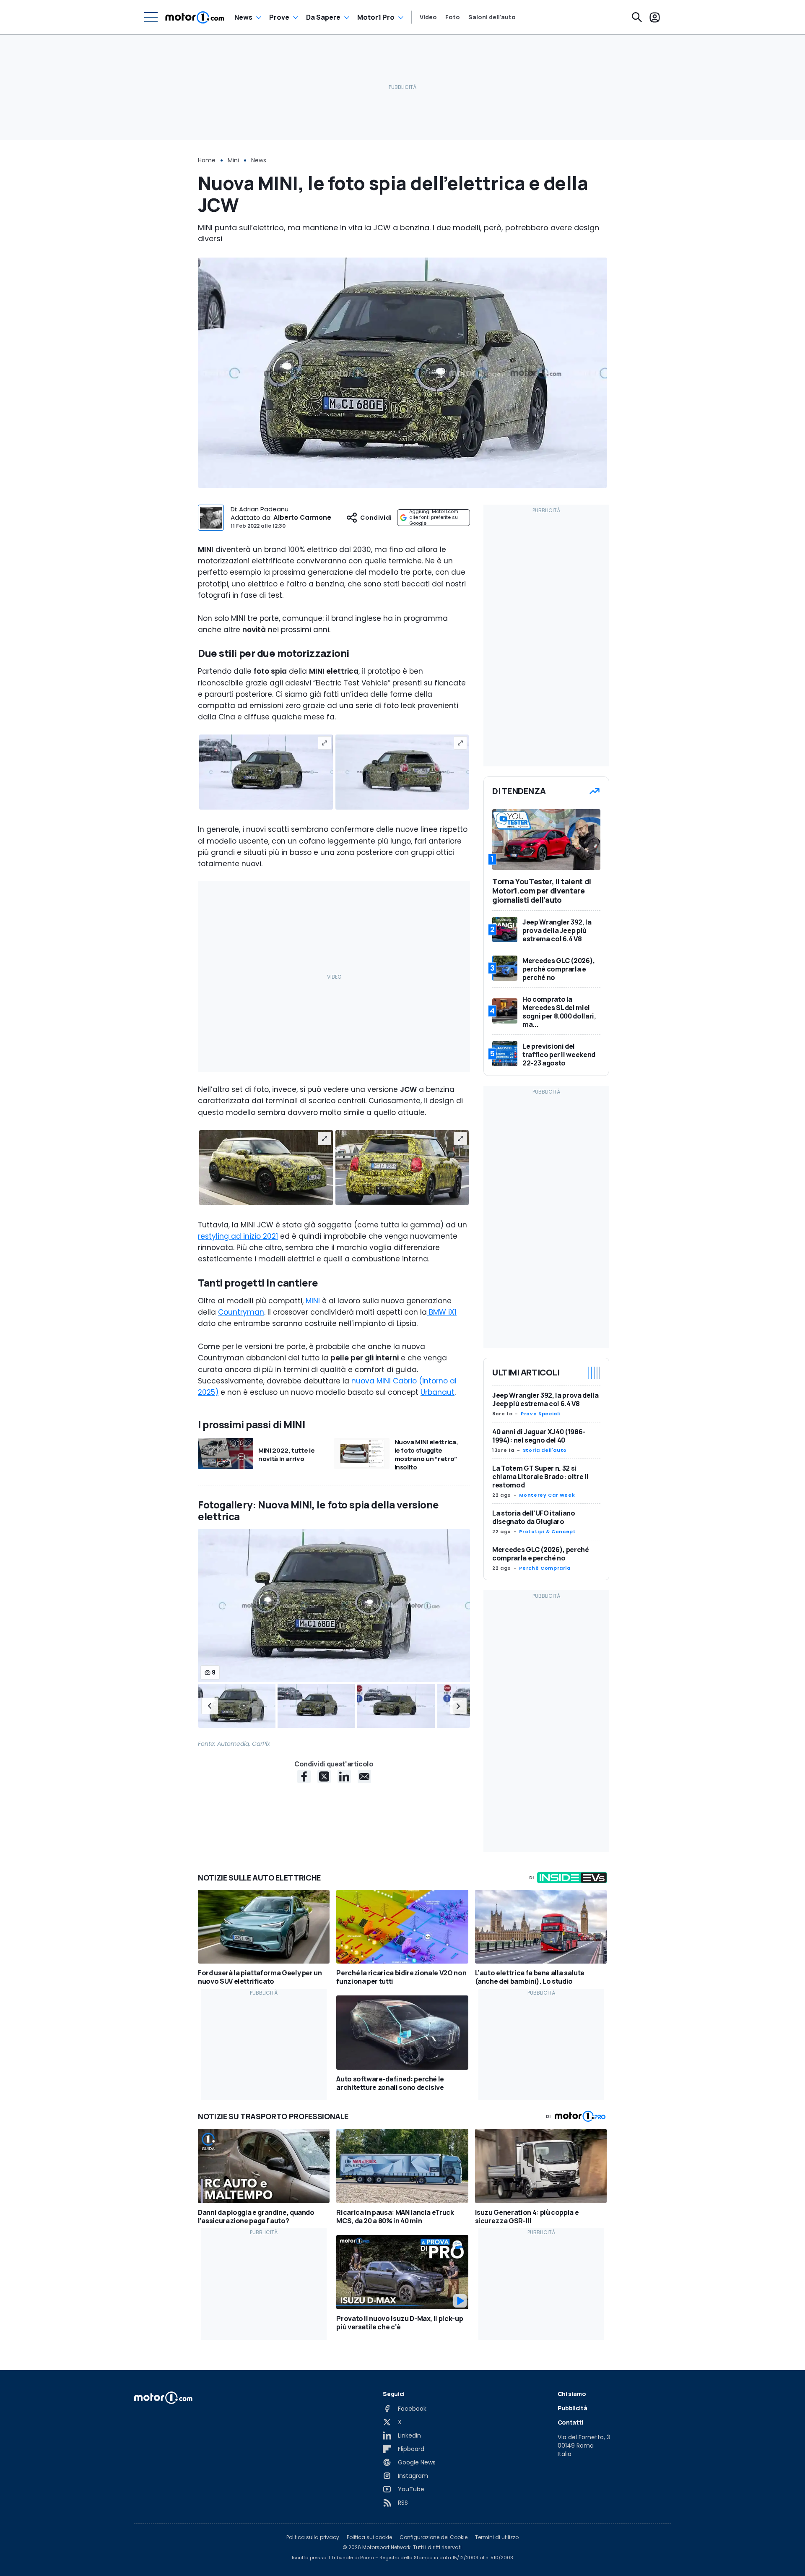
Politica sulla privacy (313, 2537)
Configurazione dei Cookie (434, 2537)
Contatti (570, 2422)
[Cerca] (637, 17)
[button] (210, 1706)
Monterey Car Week (547, 1495)
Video (428, 17)
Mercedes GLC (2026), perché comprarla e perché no (541, 1554)
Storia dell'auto (545, 1450)
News (243, 17)
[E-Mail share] (364, 1776)
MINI (314, 1301)
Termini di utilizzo (497, 2537)
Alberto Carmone (302, 517)
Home (207, 160)
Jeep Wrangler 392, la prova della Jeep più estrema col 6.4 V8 (545, 1399)
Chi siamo (572, 2394)
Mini (233, 160)
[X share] (324, 1776)
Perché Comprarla (545, 1568)
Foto (453, 17)
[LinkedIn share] (344, 1776)
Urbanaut (438, 1392)
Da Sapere (323, 17)
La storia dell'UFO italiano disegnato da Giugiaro (534, 1517)
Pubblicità (573, 2408)
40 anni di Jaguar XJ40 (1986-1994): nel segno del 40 (539, 1436)
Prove (279, 17)
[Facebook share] (304, 1776)
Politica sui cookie (369, 2537)
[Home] (195, 17)
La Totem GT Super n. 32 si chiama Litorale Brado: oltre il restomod (540, 1477)
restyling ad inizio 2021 (238, 1236)
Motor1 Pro (376, 17)
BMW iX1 (442, 1312)
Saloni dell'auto (492, 17)
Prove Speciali (540, 1414)
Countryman (241, 1312)
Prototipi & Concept (547, 1532)
